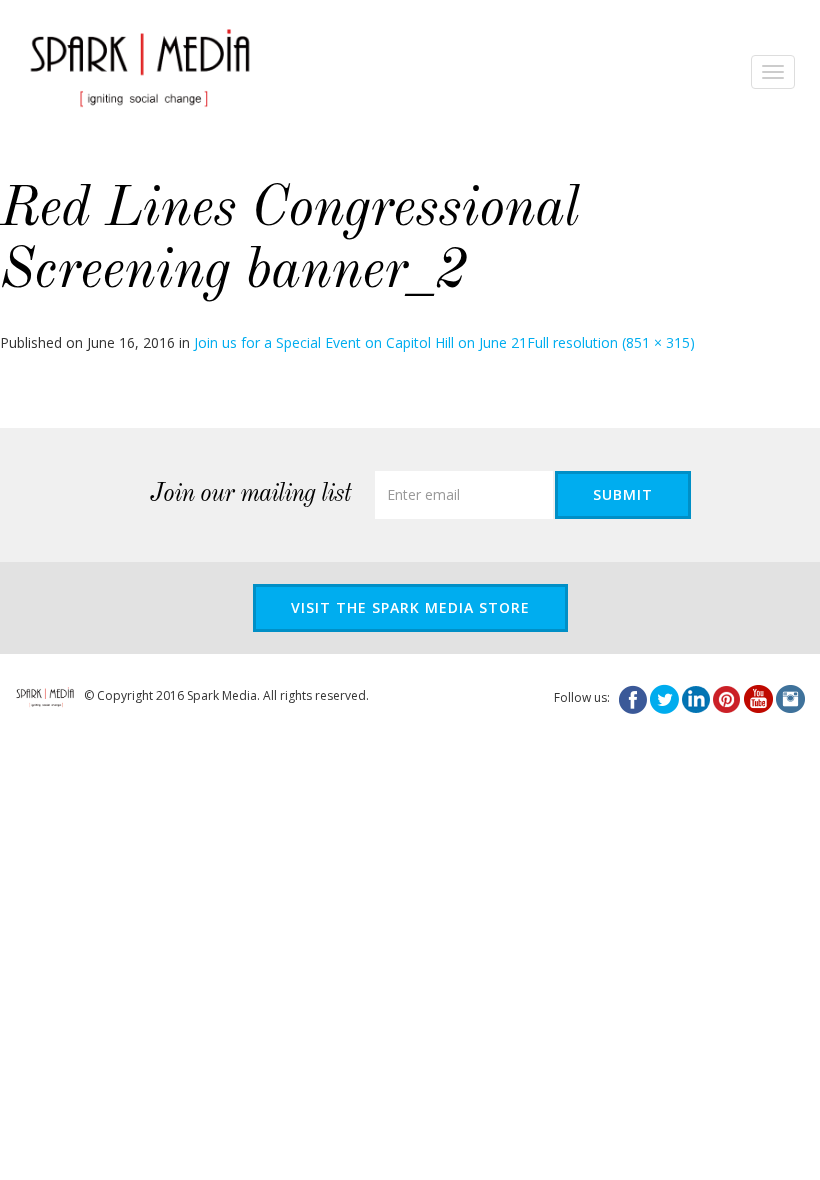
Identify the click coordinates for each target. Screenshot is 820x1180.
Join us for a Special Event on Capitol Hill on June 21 (360, 342)
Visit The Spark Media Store (410, 607)
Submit (623, 494)
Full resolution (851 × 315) (611, 342)
